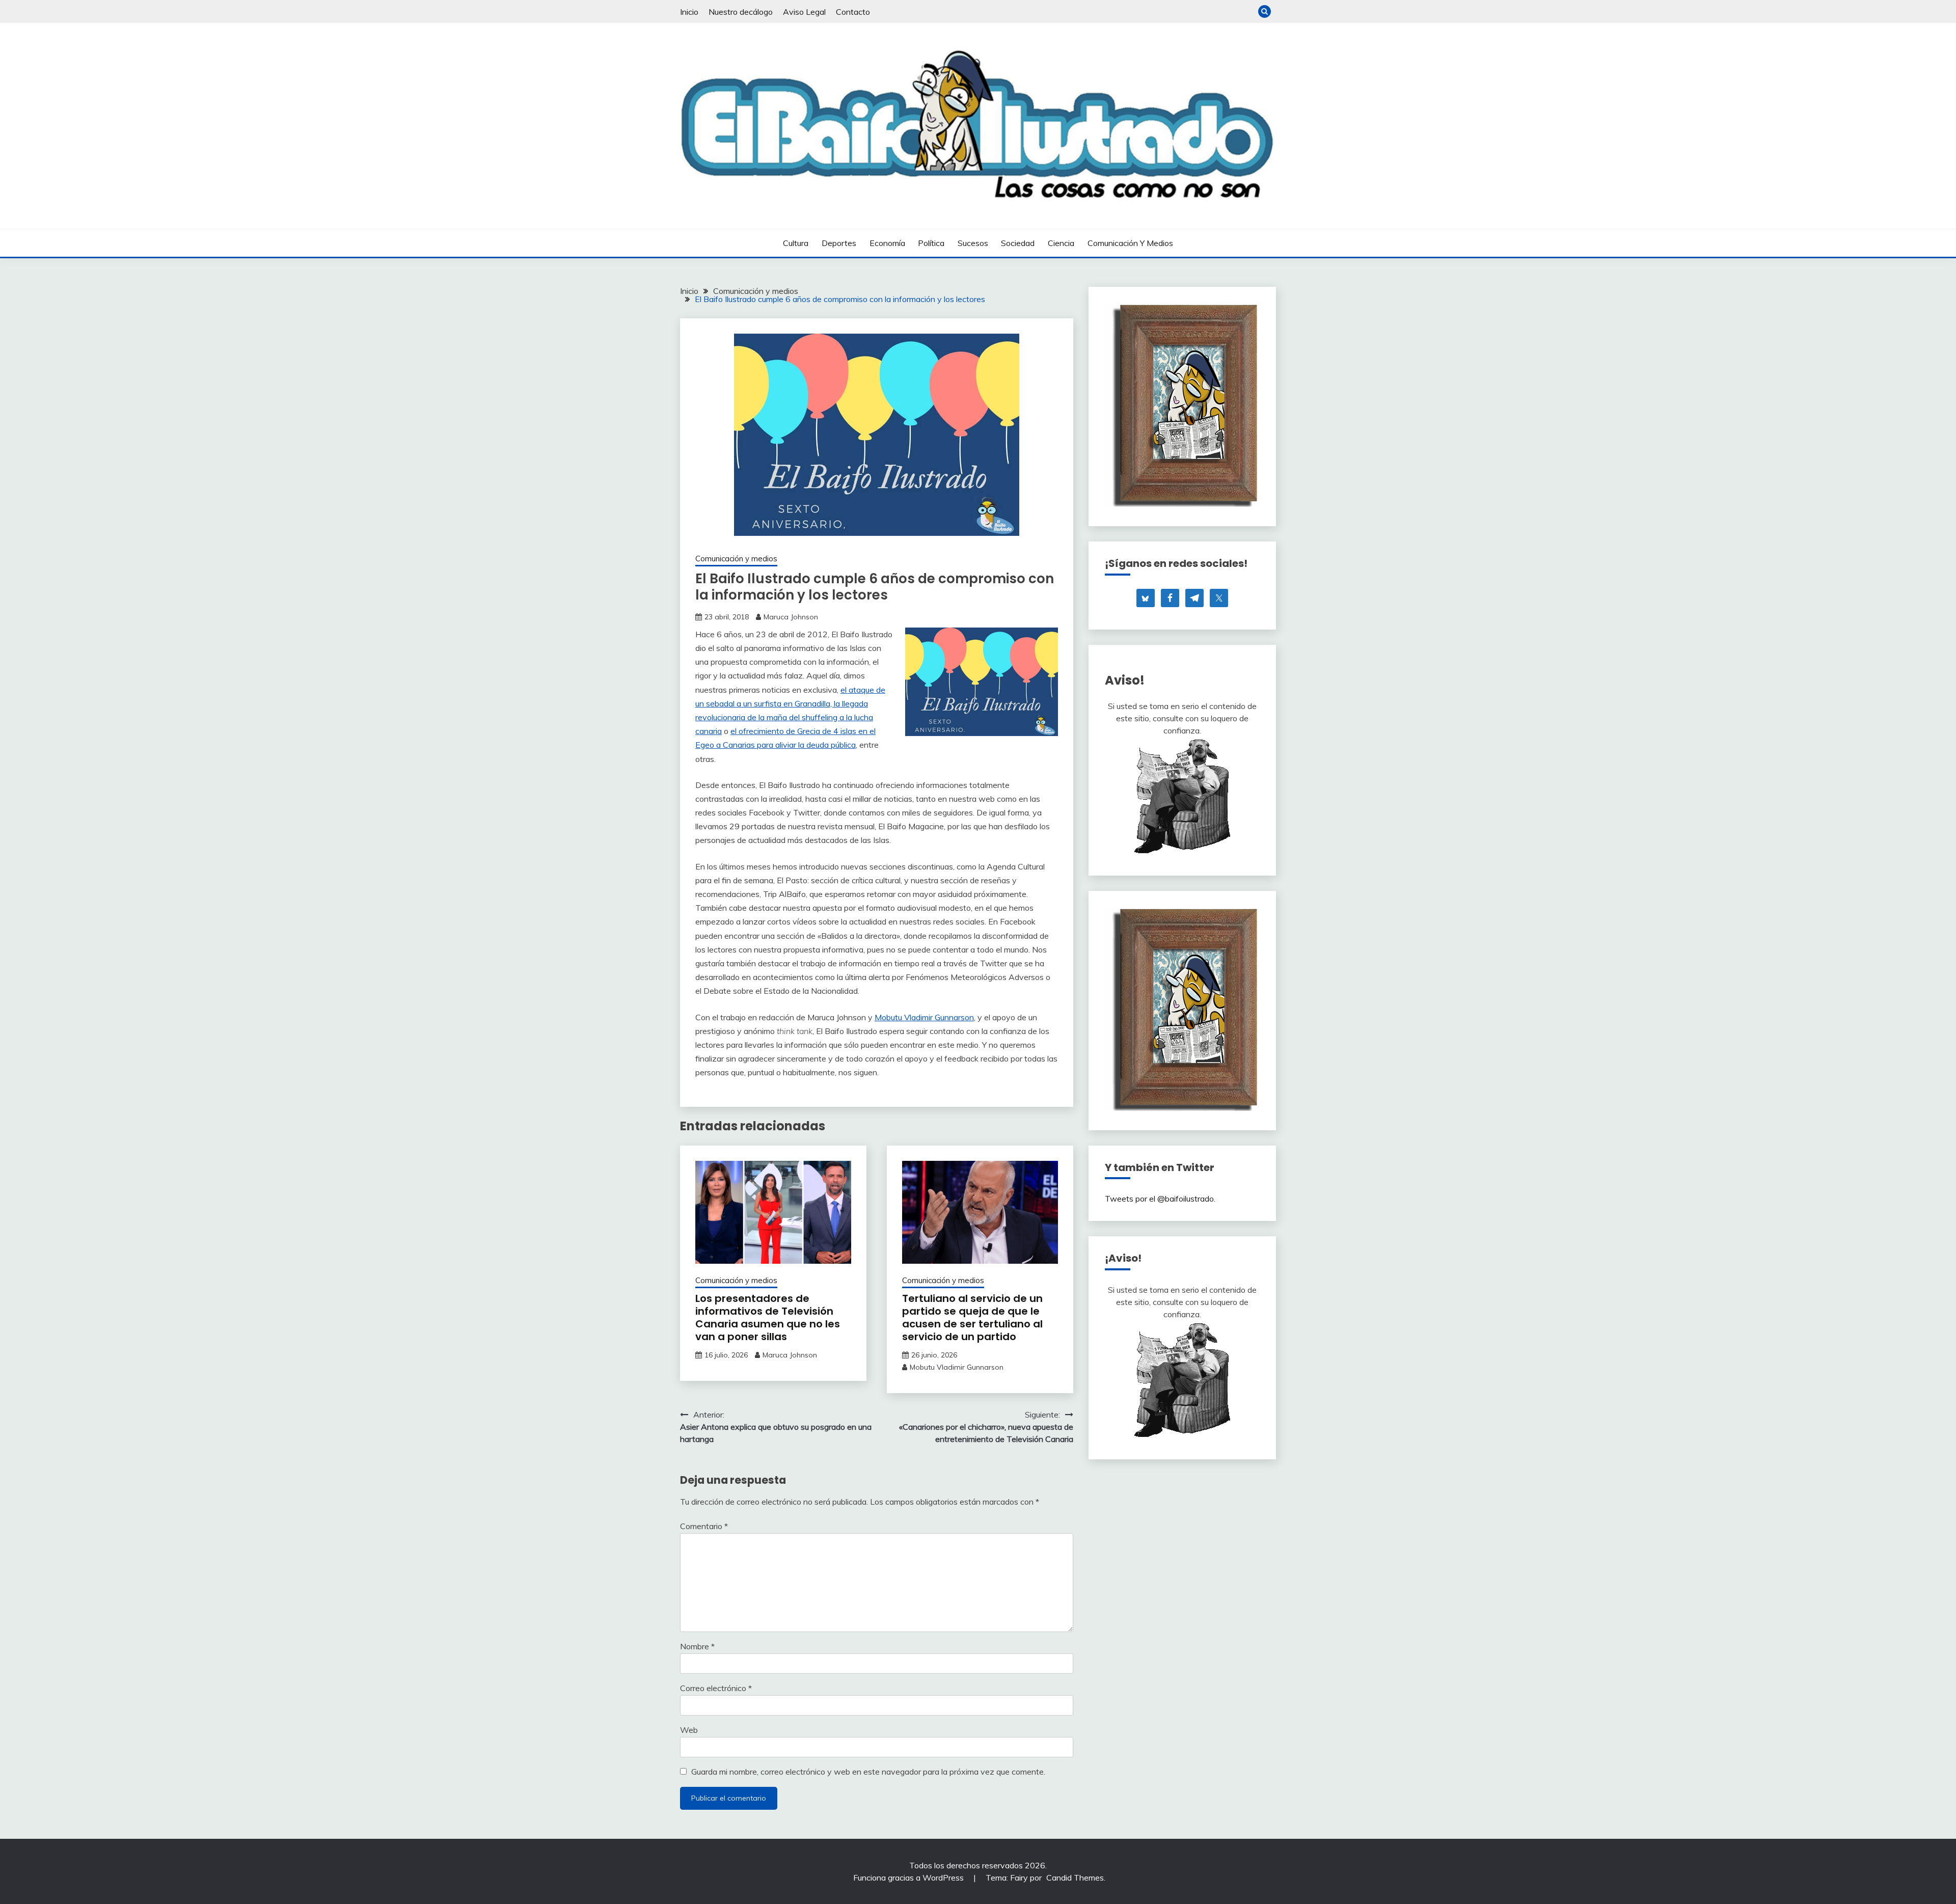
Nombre (697, 1646)
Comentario (704, 1526)
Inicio (689, 12)
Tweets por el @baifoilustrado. (1160, 1199)
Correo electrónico (716, 1688)
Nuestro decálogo (741, 12)
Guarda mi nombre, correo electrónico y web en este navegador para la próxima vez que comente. (868, 1772)
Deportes (839, 243)
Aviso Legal (804, 12)
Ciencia (1061, 243)
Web (689, 1730)
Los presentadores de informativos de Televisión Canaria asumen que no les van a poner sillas (768, 1317)
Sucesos (973, 243)
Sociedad (1018, 243)
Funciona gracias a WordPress (909, 1878)
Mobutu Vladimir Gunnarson (924, 1017)
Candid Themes (1075, 1878)
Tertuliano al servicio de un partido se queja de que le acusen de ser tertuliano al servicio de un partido (972, 1317)
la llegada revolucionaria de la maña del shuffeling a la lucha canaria (784, 717)
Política (931, 243)
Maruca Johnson (791, 617)
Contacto (853, 12)
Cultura (796, 243)
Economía (887, 243)
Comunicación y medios (1130, 243)
